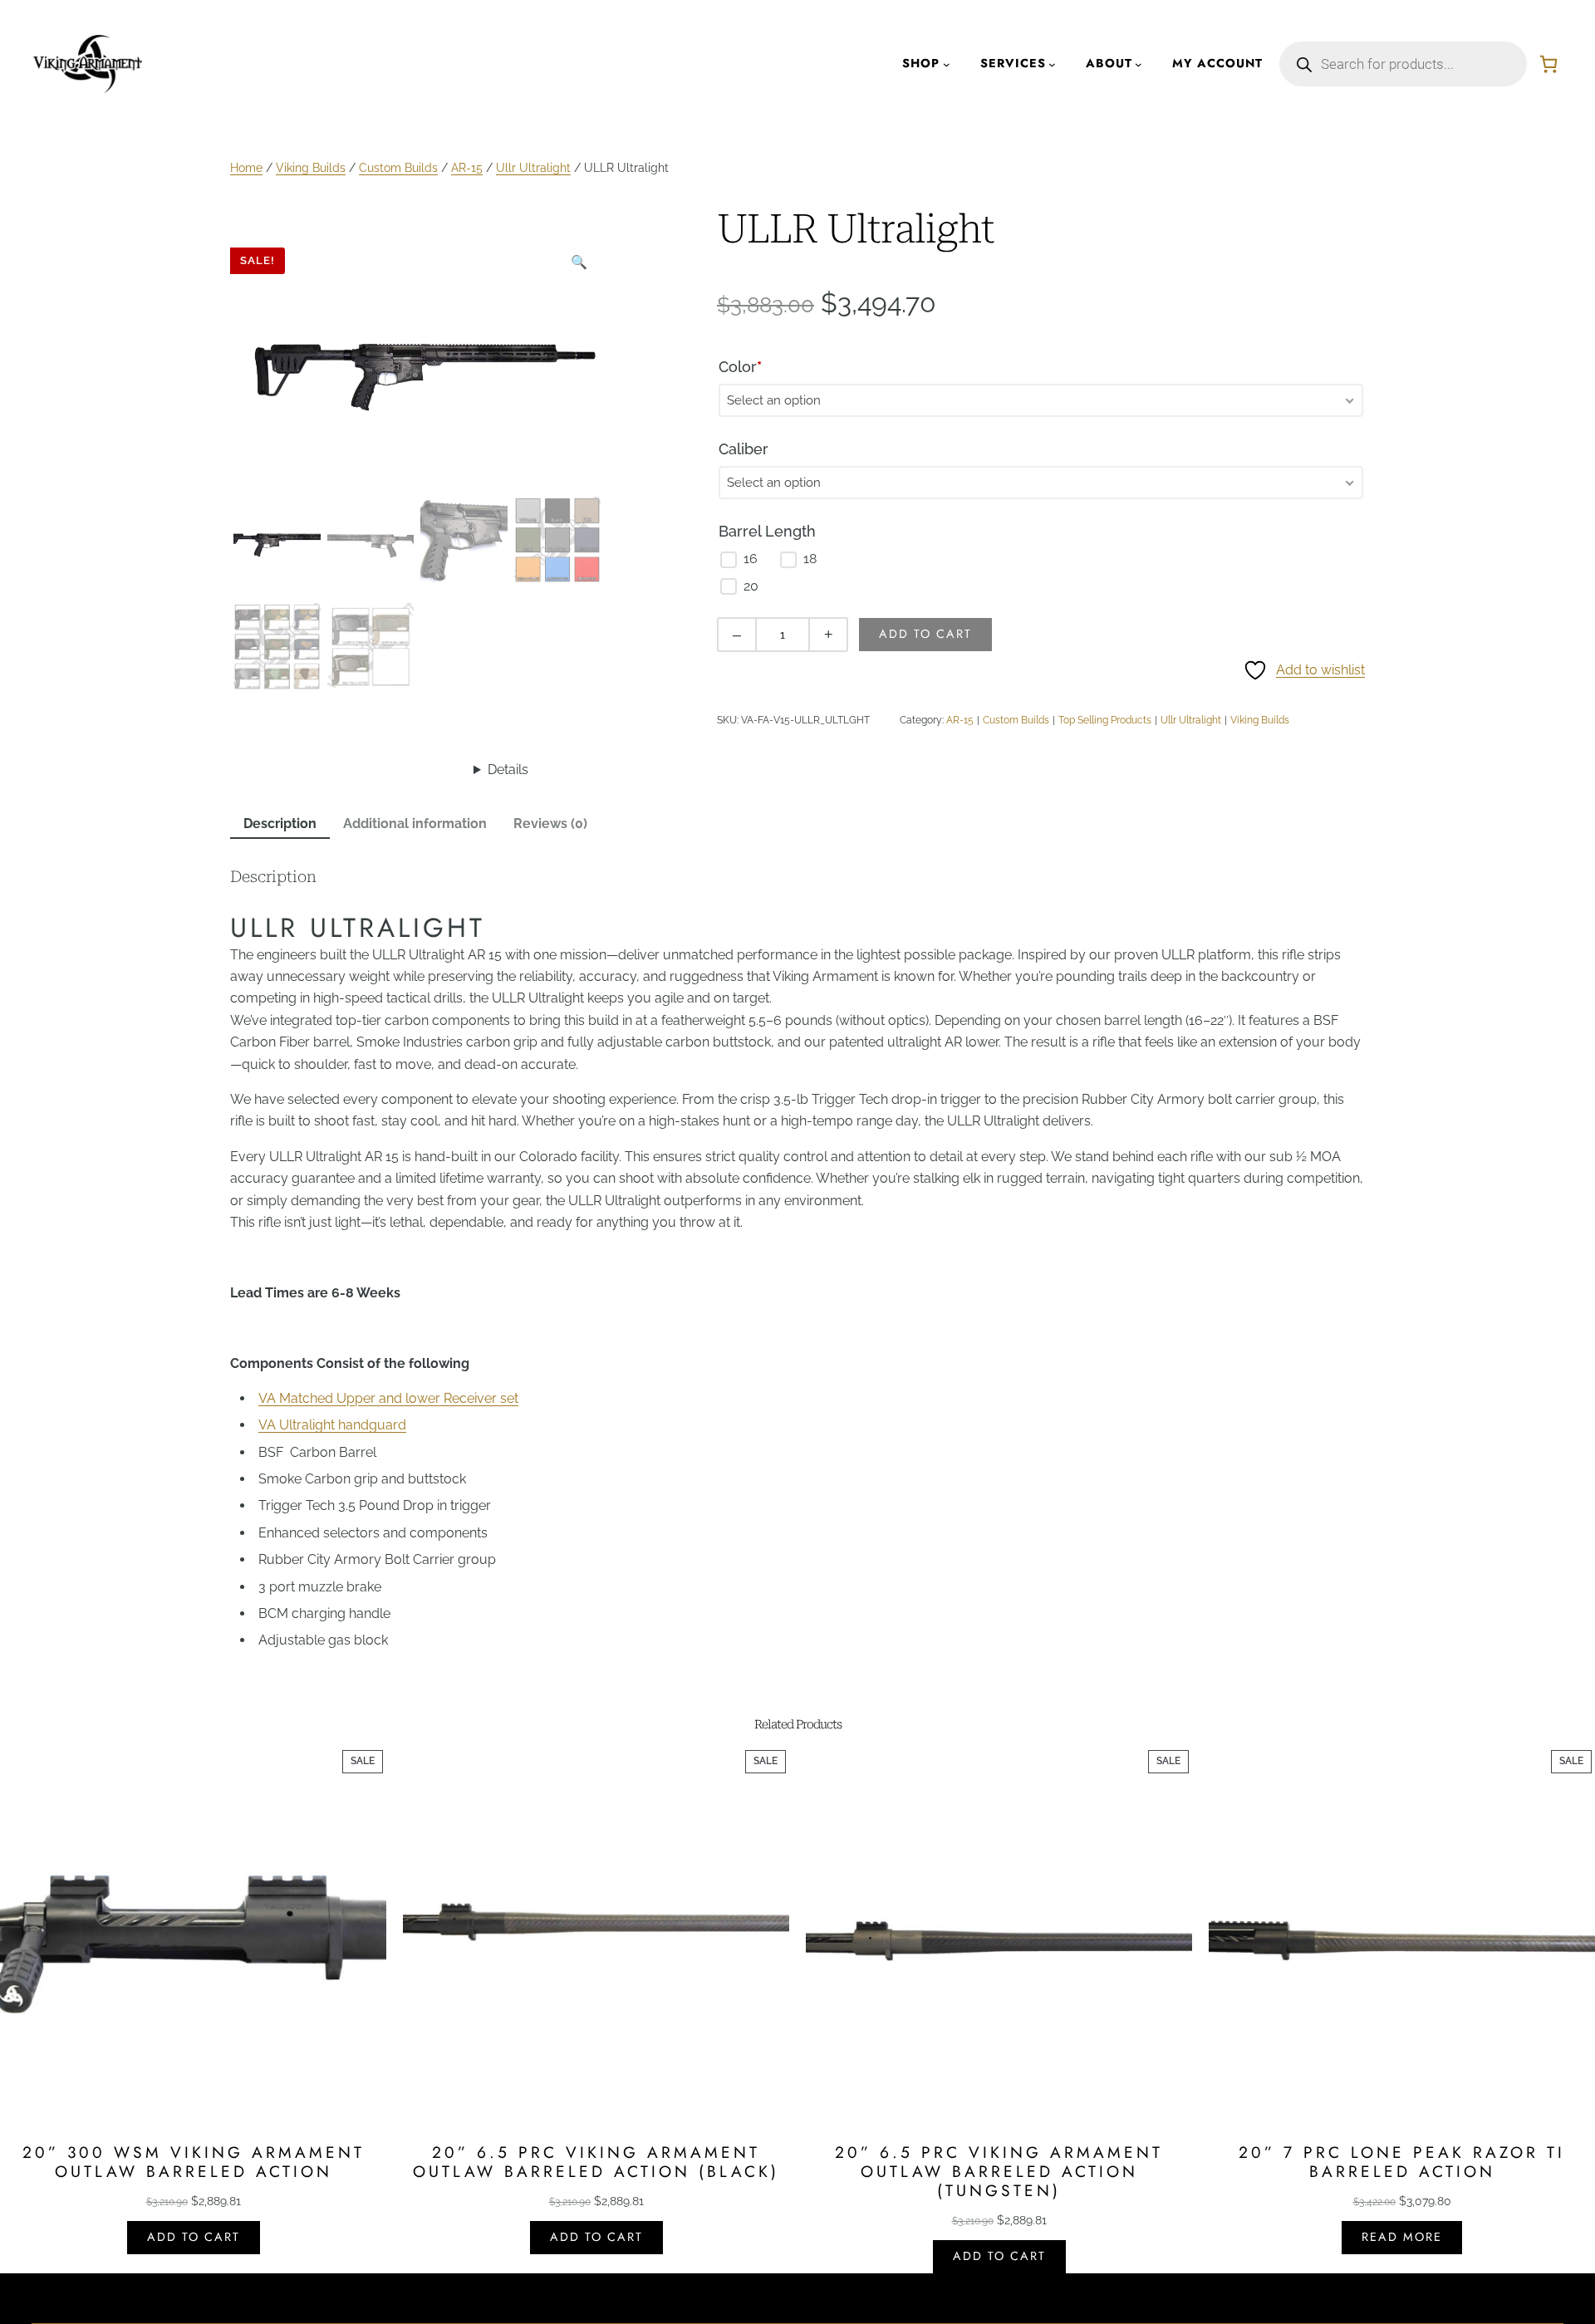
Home (246, 167)
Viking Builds (311, 167)
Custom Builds (398, 167)
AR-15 (467, 167)
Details (508, 770)
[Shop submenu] (947, 64)
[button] (579, 262)
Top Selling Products (1105, 720)
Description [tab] (280, 824)
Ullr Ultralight (533, 167)
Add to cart (925, 634)
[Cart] (1548, 64)
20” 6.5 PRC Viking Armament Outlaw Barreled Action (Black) (596, 2162)
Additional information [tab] (415, 824)
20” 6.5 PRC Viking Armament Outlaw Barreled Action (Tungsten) (999, 2172)
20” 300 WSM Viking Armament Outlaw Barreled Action (194, 2162)
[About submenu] (1139, 64)
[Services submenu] (1052, 64)
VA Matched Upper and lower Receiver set (388, 1398)
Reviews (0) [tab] (550, 824)
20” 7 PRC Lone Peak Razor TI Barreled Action (1402, 2162)
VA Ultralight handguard (332, 1425)
